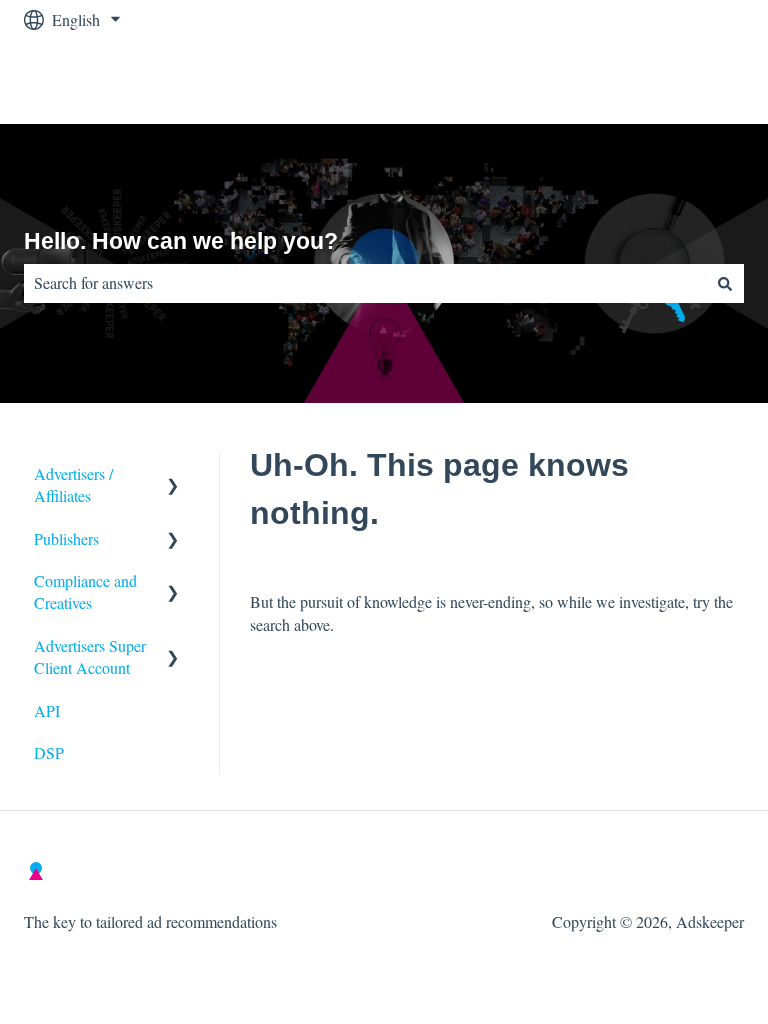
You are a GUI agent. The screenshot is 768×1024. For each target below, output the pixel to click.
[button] (173, 475)
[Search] (725, 283)
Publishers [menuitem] (66, 538)
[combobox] (365, 283)
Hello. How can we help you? (181, 241)
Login (705, 81)
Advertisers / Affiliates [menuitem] (73, 484)
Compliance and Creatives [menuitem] (85, 591)
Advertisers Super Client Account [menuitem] (90, 656)
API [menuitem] (47, 710)
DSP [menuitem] (49, 752)
